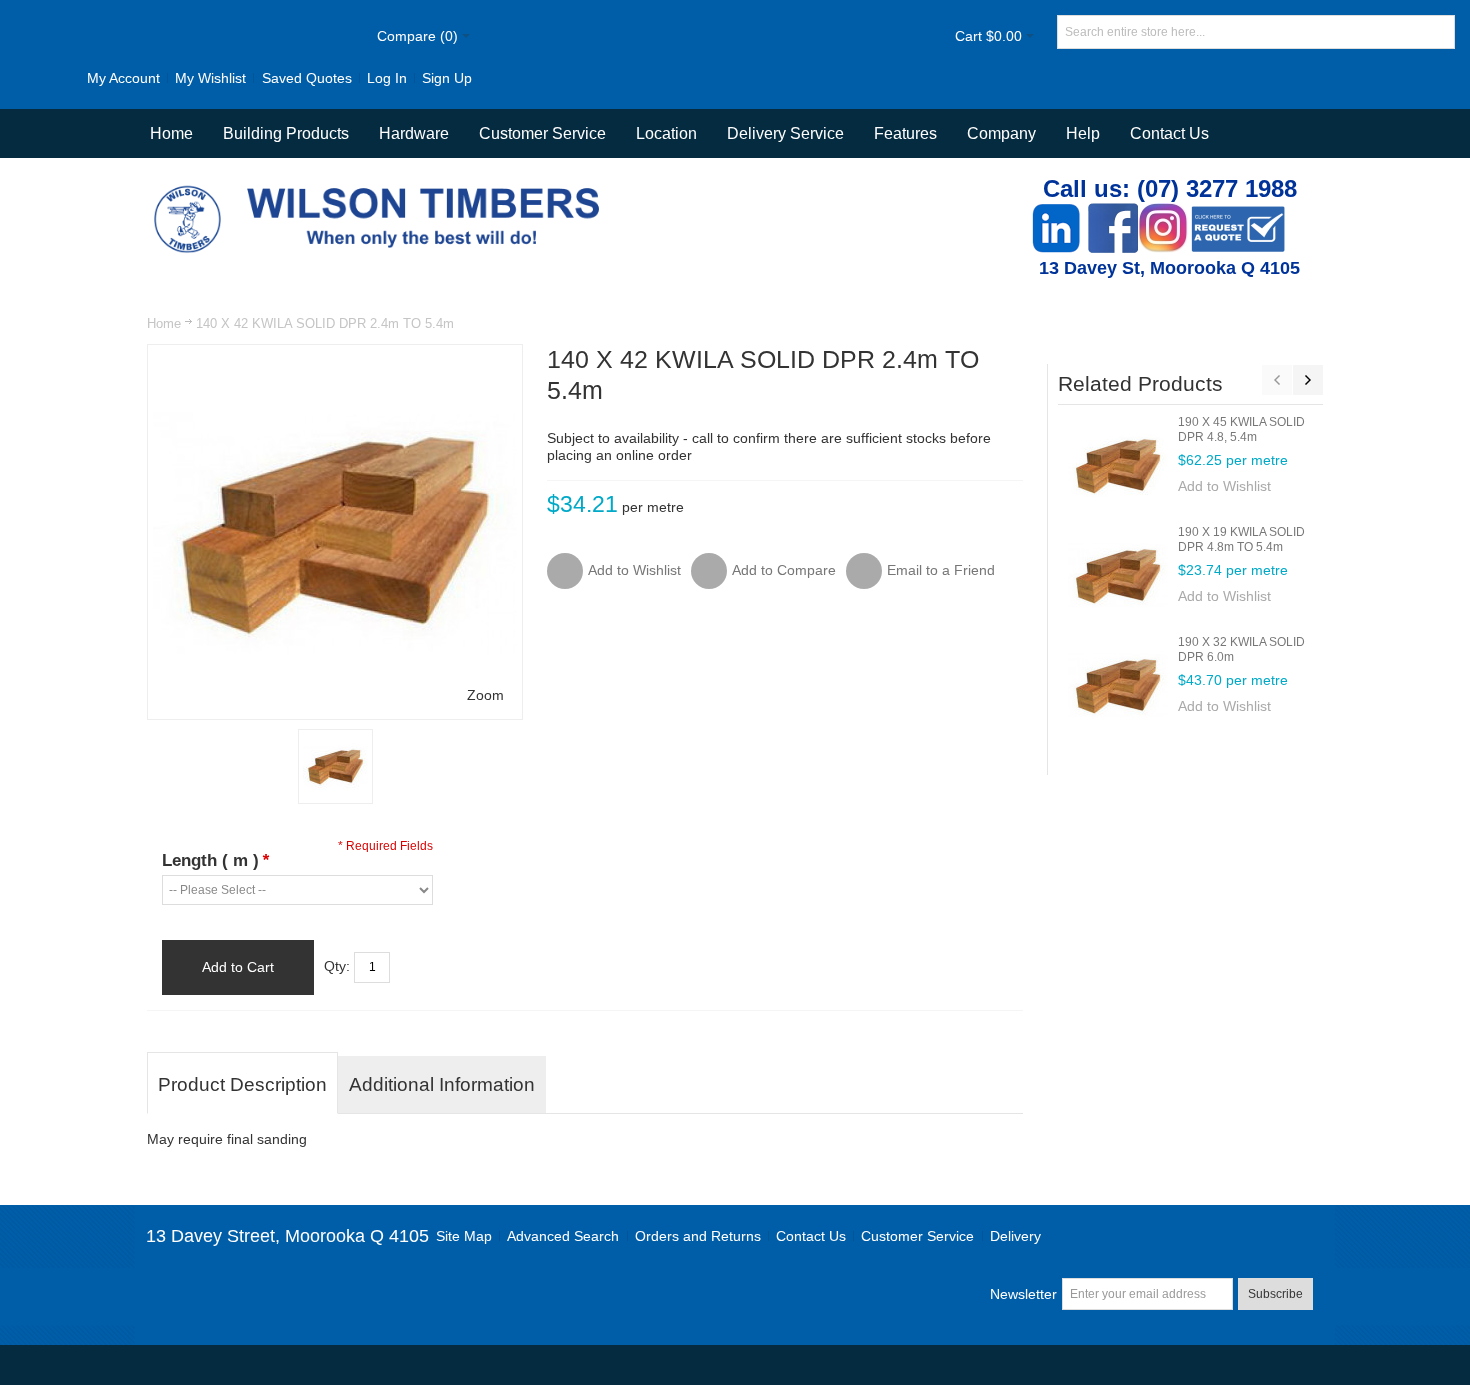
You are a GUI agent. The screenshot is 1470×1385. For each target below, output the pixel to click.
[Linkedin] (1056, 213)
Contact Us (1169, 133)
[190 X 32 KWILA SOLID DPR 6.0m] (1118, 685)
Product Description (242, 1084)
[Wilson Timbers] (381, 188)
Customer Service (917, 1236)
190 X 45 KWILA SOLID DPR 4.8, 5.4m (1241, 429)
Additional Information (442, 1084)
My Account (123, 78)
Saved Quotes (307, 78)
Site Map (464, 1236)
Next (1308, 380)
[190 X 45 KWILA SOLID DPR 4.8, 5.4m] (1118, 465)
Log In (387, 78)
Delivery (1015, 1236)
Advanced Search (563, 1236)
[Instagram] (1163, 213)
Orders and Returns (698, 1236)
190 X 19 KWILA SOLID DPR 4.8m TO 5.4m (1241, 539)
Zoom (485, 695)
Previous (1277, 380)
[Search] (1438, 32)
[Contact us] (1238, 213)
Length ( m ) (215, 860)
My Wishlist (210, 78)
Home (164, 323)
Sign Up (447, 78)
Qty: (337, 966)
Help (1083, 133)
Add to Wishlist (1224, 486)
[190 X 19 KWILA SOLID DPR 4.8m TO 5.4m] (1118, 575)
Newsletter (1023, 1294)
